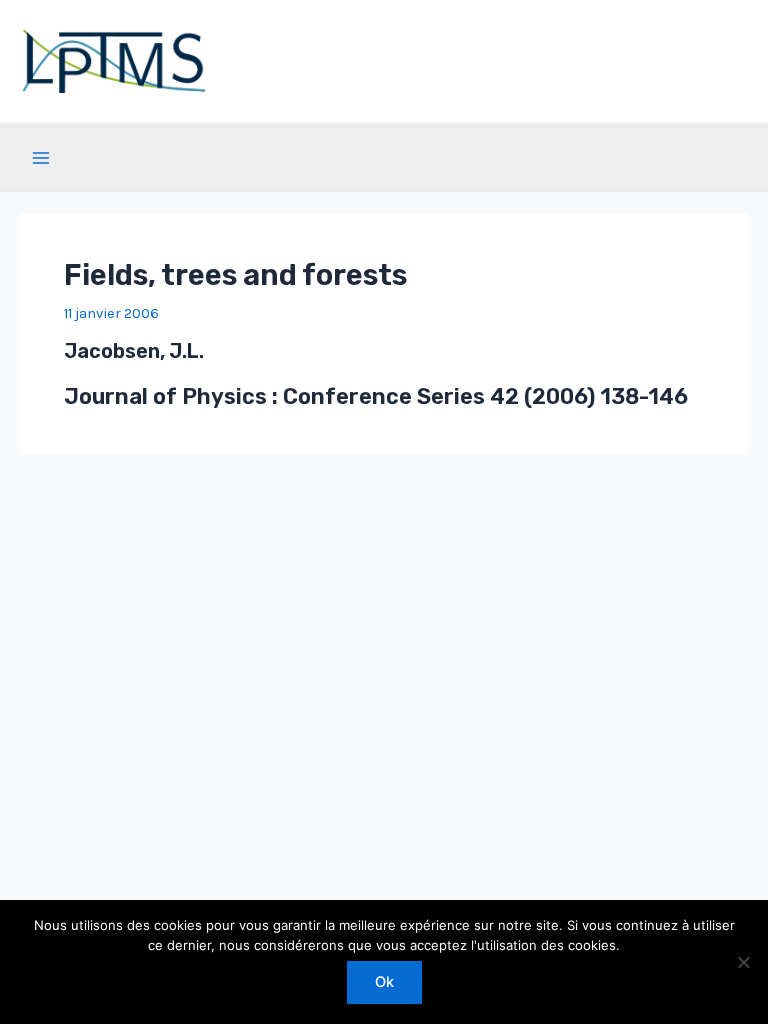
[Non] (743, 962)
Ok (384, 982)
